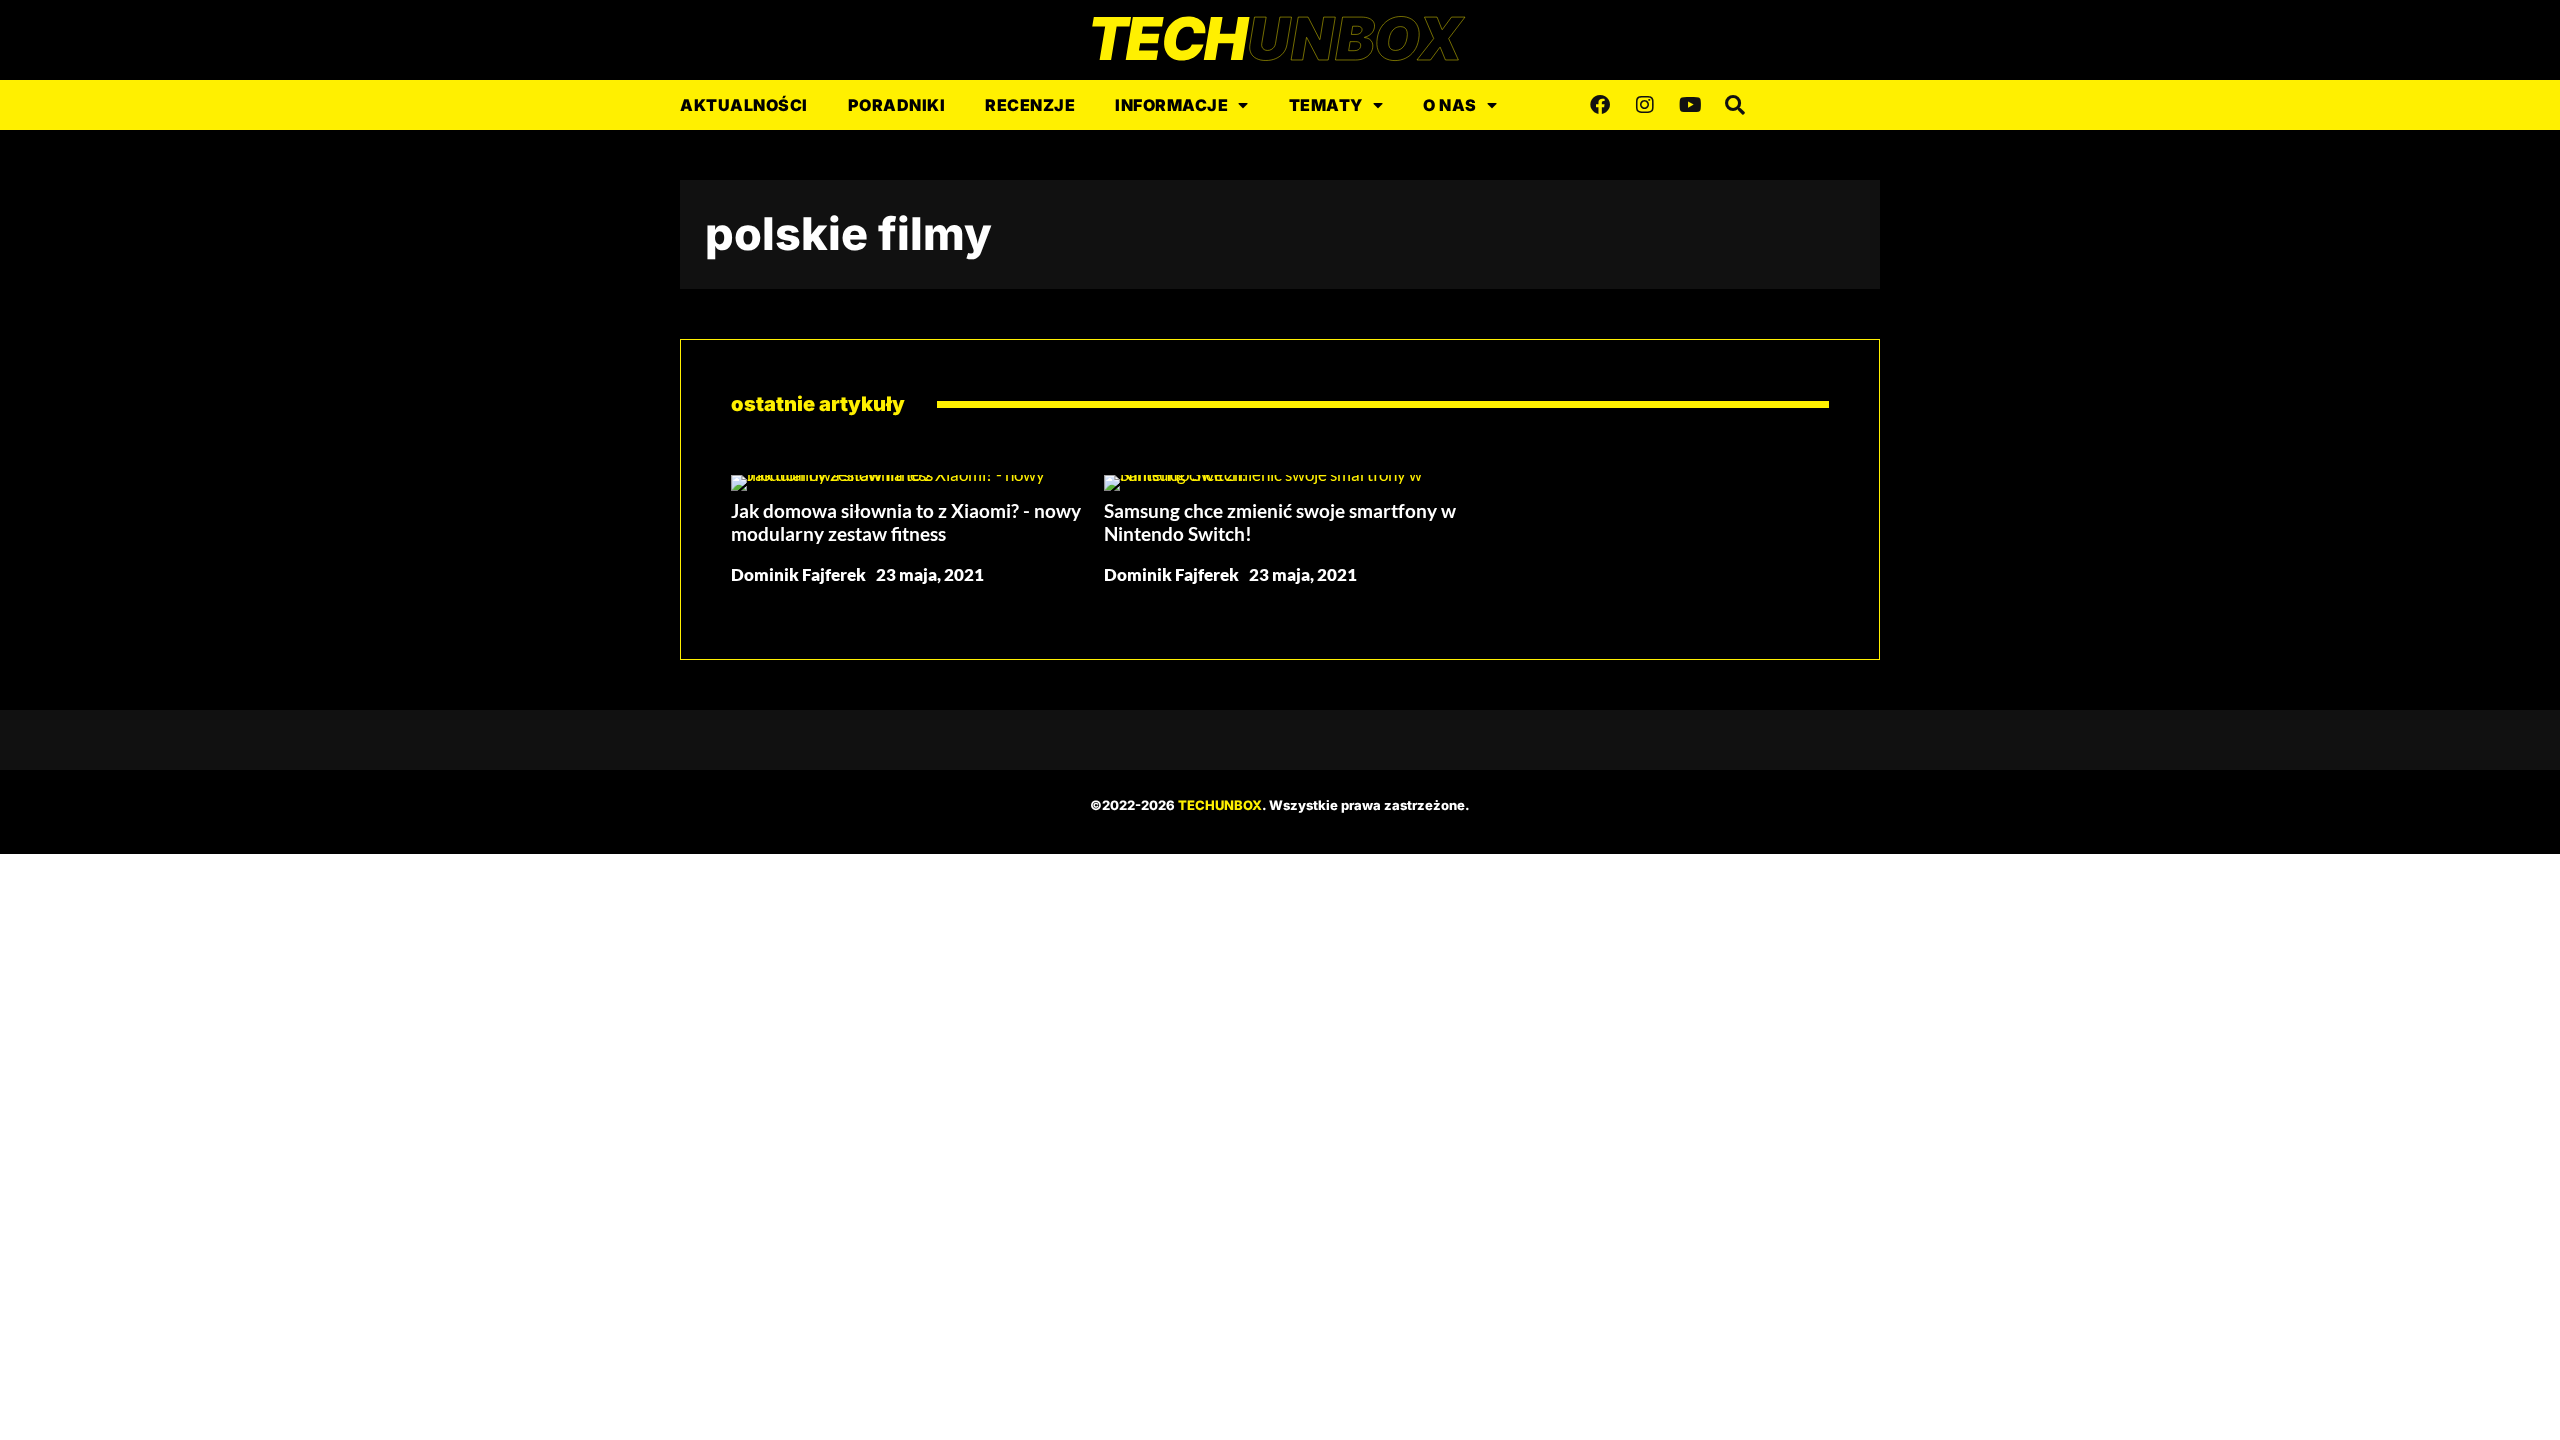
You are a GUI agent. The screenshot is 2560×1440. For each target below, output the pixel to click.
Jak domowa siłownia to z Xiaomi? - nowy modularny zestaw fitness (906, 522)
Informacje (1171, 105)
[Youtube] (1690, 105)
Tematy (1326, 105)
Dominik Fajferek (798, 574)
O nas (1450, 105)
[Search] (1735, 105)
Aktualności (744, 105)
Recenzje (1030, 105)
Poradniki (897, 105)
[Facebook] (1600, 105)
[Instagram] (1645, 105)
